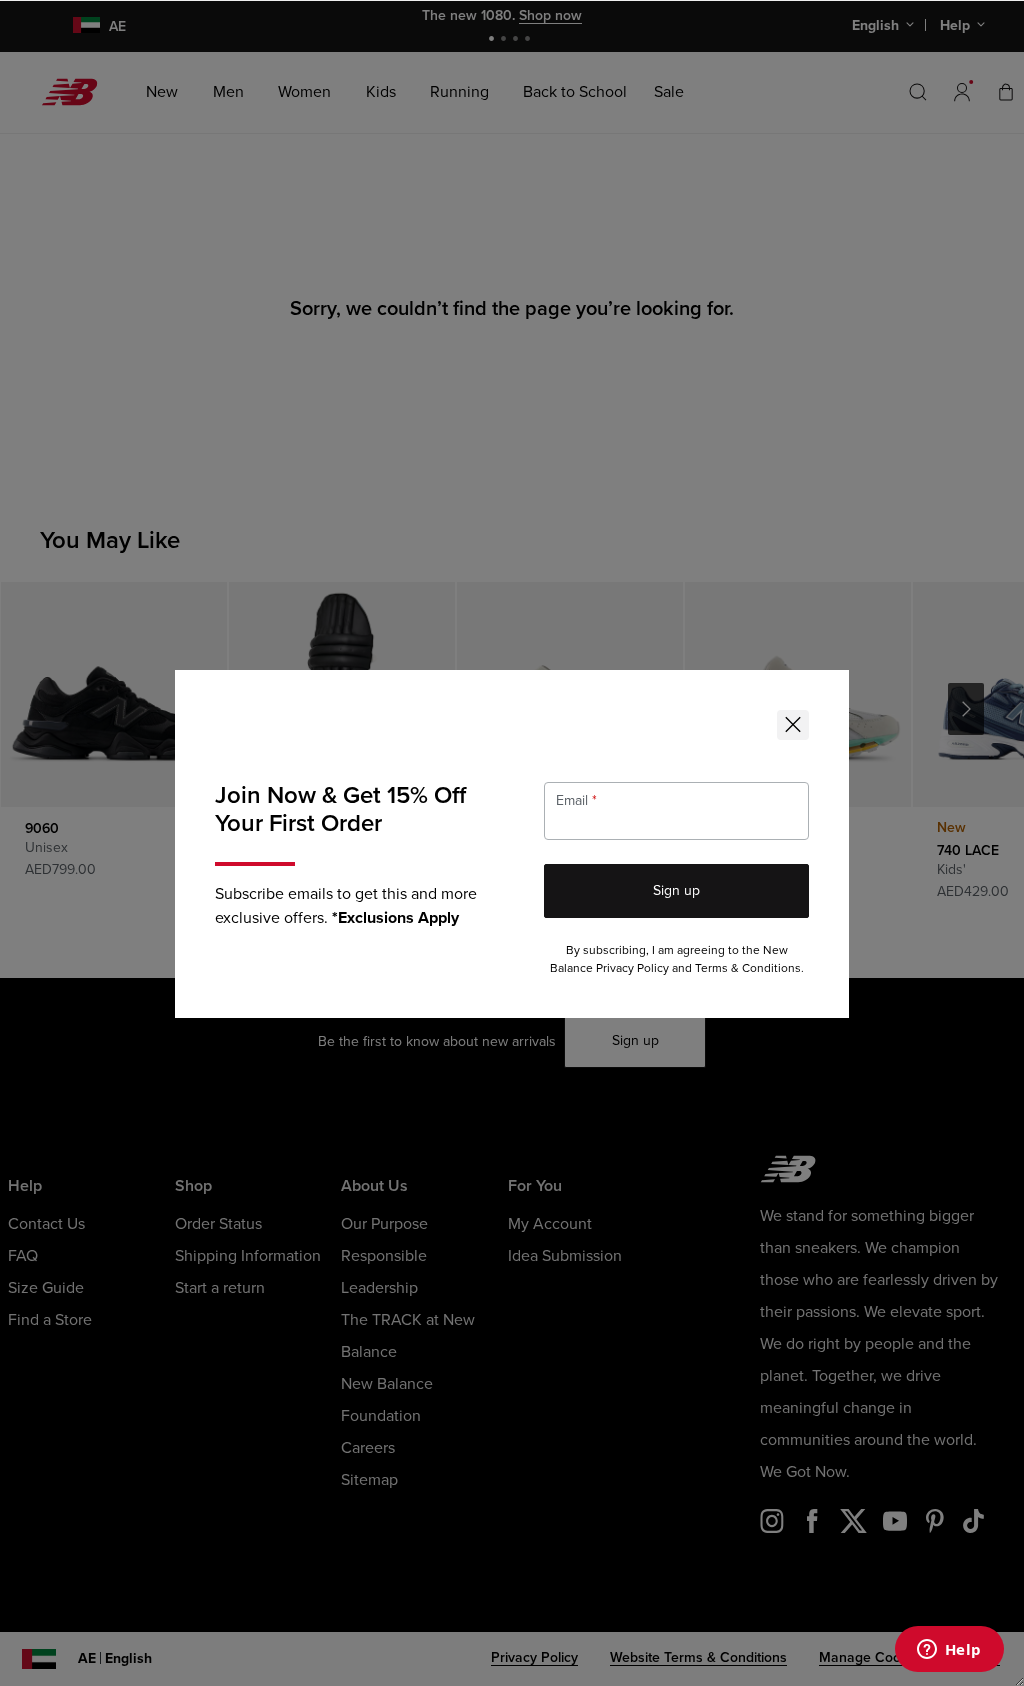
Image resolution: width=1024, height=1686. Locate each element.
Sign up (676, 890)
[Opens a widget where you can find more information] (949, 1651)
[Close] (793, 725)
